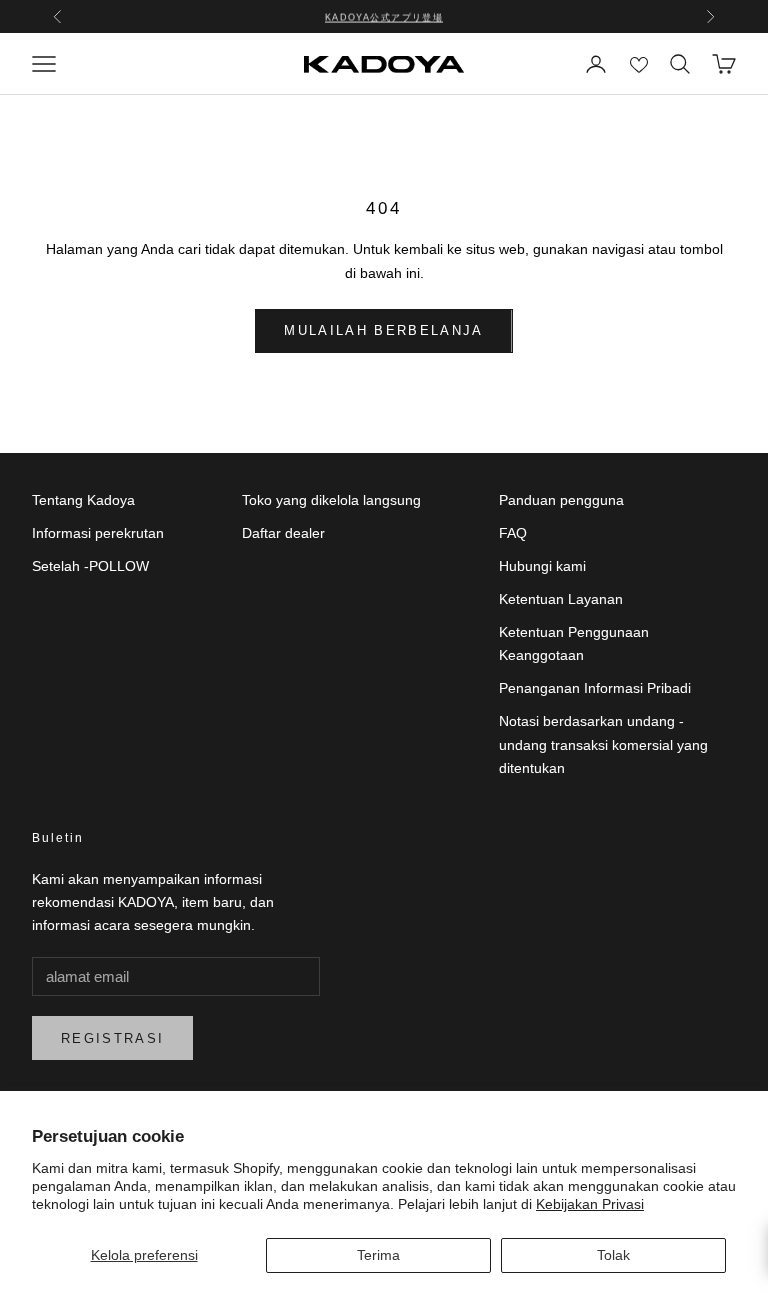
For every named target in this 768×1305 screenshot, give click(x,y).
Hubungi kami (542, 566)
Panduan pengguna (561, 500)
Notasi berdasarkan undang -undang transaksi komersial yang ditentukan (603, 744)
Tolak (613, 1255)
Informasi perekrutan (98, 533)
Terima (378, 1255)
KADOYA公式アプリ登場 (384, 16)
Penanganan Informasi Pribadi (595, 688)
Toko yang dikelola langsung (331, 500)
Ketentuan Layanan (561, 599)
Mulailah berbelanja (383, 330)
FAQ (513, 533)
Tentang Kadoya (83, 500)
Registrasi (112, 1038)
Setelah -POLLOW (90, 566)
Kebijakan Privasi (590, 1204)
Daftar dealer (283, 533)
